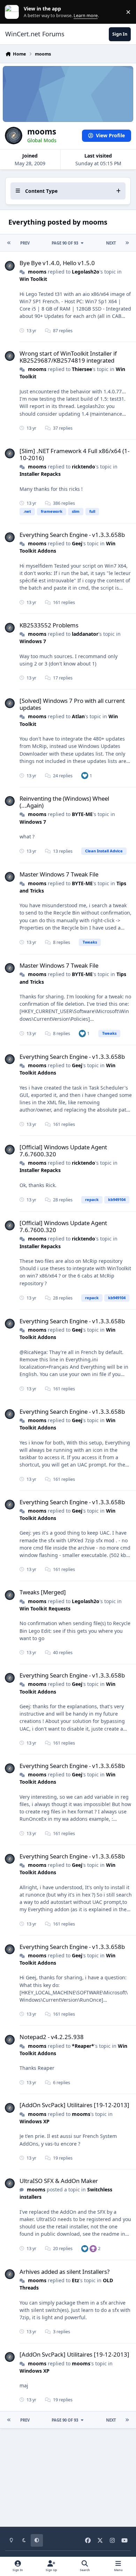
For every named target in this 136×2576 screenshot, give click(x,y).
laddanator (85, 634)
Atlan (78, 716)
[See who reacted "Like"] (85, 775)
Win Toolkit (33, 279)
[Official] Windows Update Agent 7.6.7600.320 (63, 1151)
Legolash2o (86, 272)
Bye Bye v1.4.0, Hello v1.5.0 (57, 263)
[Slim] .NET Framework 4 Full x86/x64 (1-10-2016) (74, 454)
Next (111, 243)
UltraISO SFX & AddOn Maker (59, 2181)
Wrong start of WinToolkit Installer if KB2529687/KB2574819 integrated (68, 357)
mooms (37, 272)
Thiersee (82, 369)
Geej (77, 543)
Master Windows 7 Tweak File (59, 874)
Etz (75, 2280)
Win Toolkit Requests (45, 1609)
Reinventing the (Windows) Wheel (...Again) (64, 802)
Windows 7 (33, 641)
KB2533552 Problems (49, 625)
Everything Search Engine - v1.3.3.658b (72, 535)
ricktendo (84, 467)
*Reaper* (83, 2046)
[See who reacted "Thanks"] (93, 2248)
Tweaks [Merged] (43, 1592)
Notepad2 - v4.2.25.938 (52, 2037)
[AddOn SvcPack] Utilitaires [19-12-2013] (74, 2105)
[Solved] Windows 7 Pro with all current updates (72, 704)
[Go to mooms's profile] (10, 266)
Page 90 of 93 (65, 243)
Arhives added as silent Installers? (65, 2272)
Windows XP (35, 2121)
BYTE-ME (82, 814)
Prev (25, 243)
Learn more (13, 12)
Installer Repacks (40, 474)
